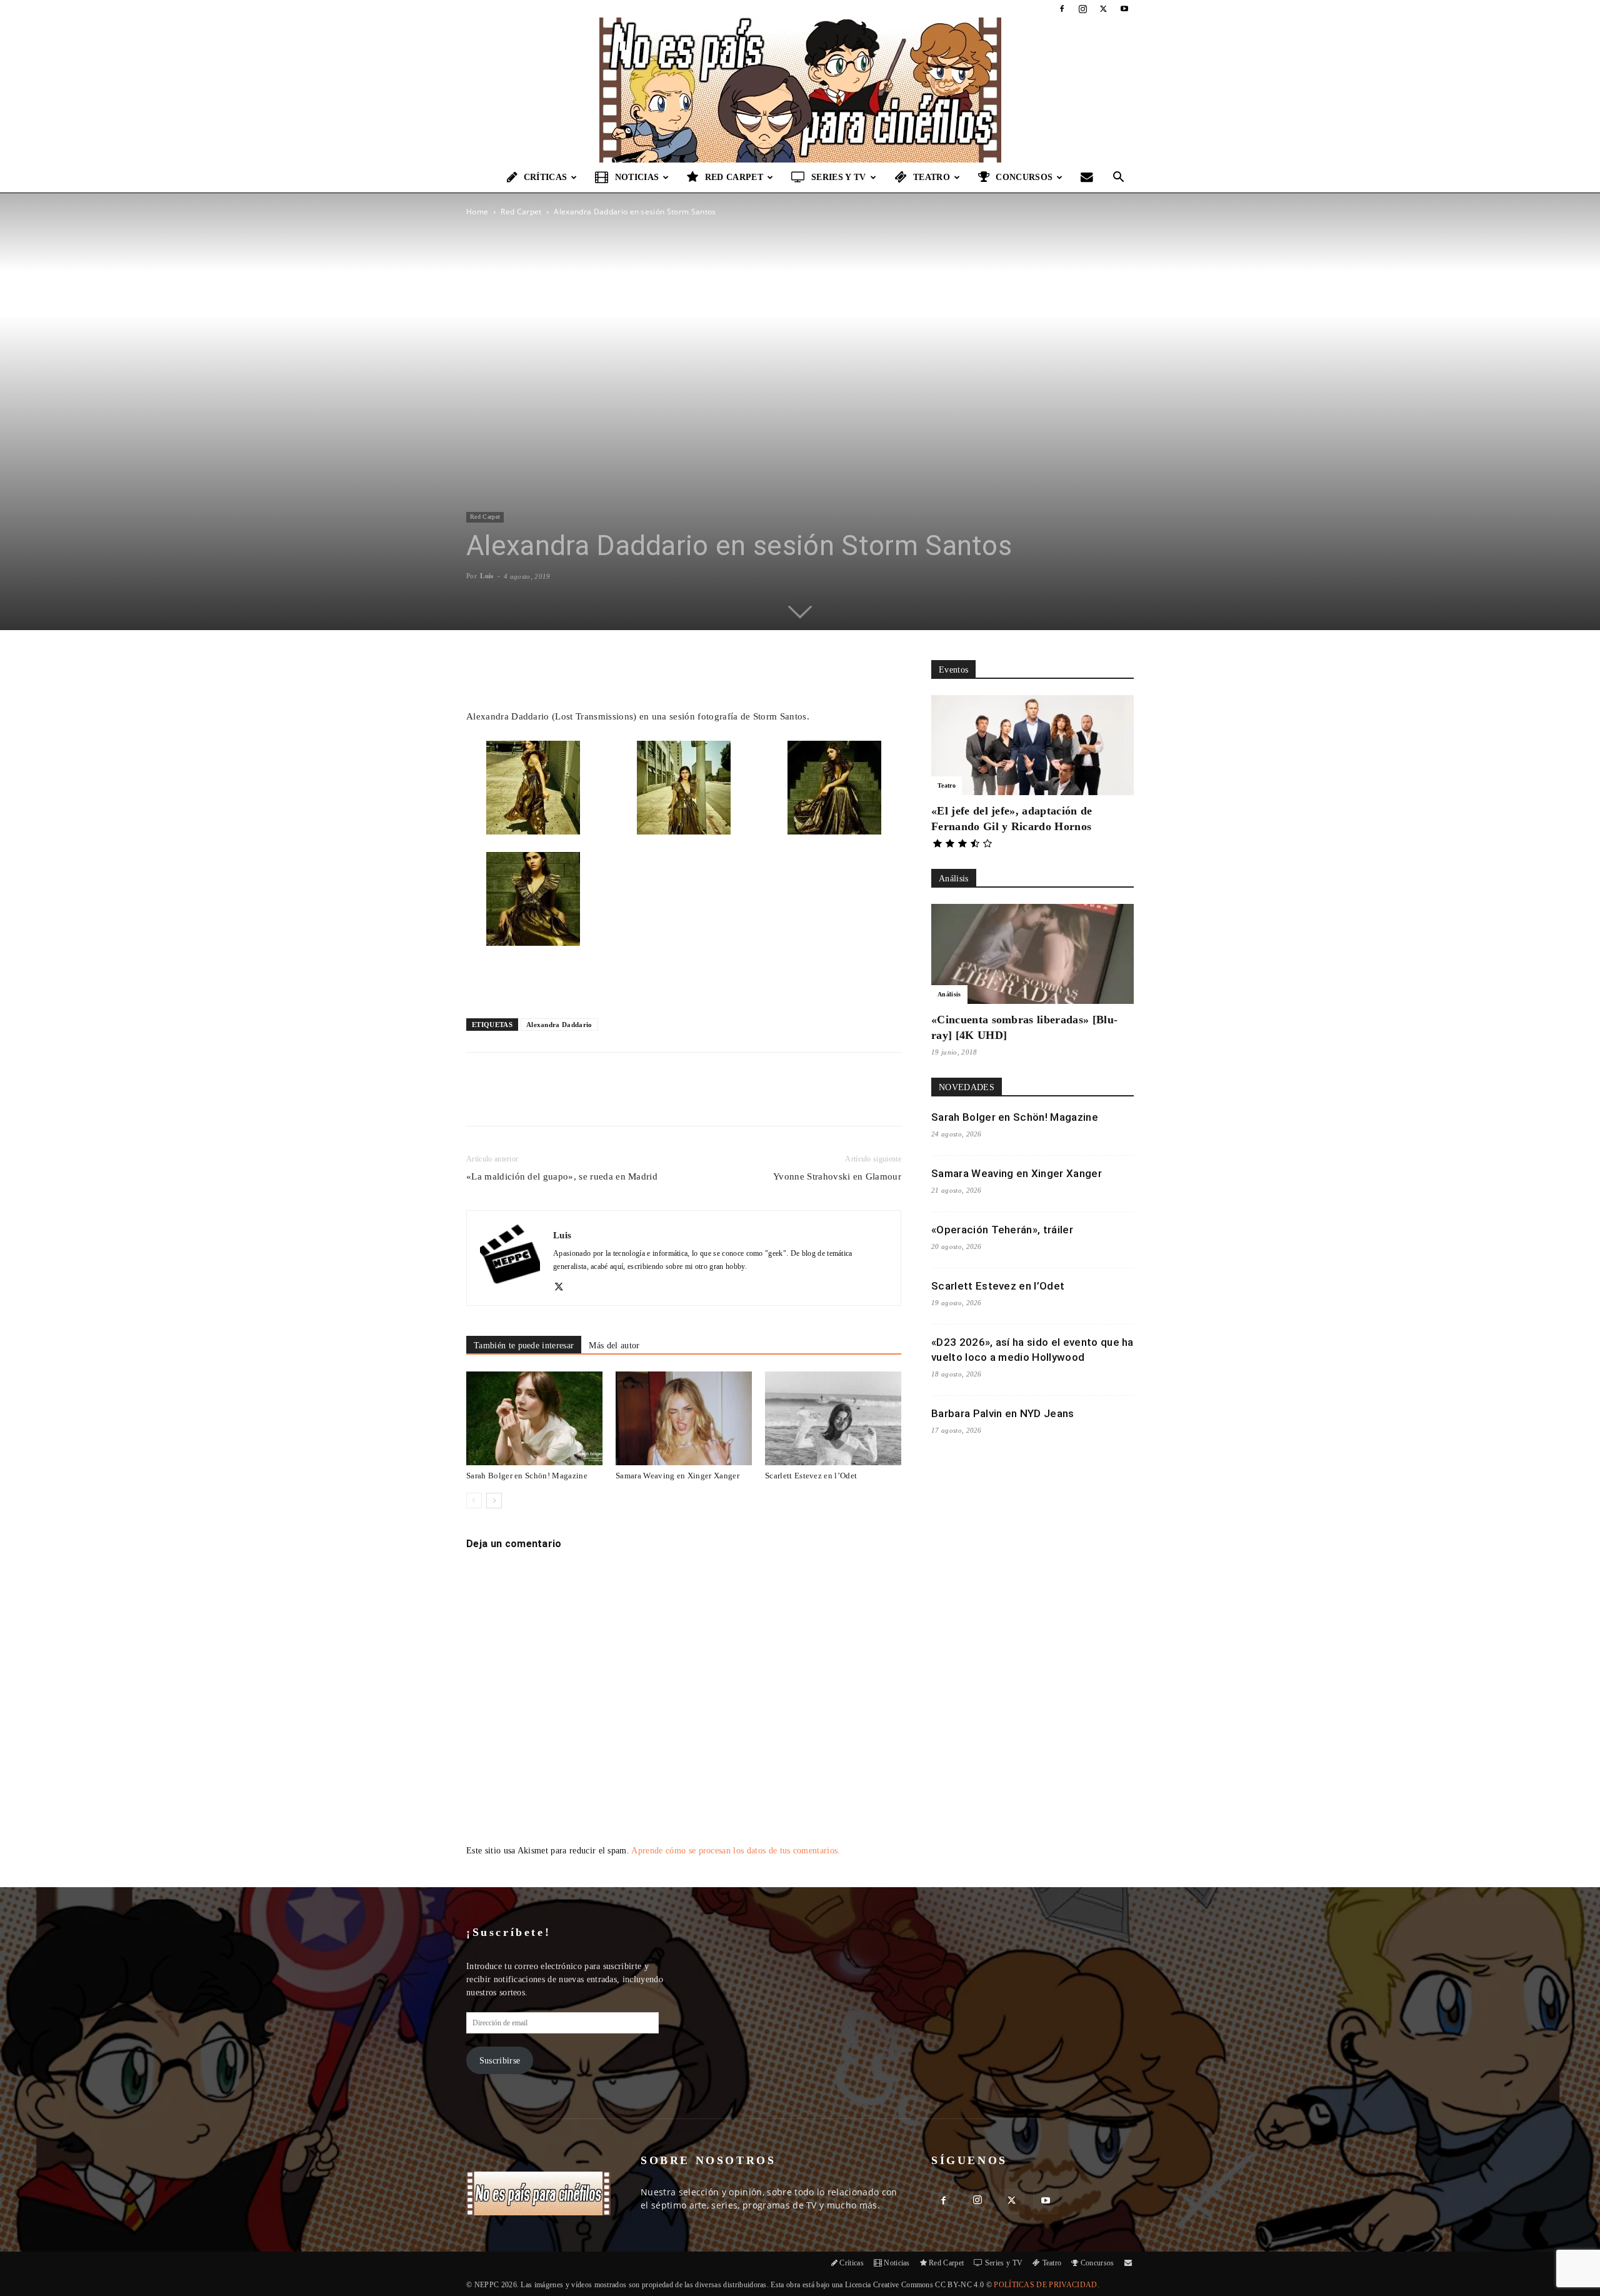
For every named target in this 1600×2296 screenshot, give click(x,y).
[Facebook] (1062, 9)
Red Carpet (734, 177)
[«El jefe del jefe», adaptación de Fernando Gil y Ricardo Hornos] (1032, 745)
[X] (1104, 9)
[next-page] (494, 1501)
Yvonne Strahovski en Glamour (837, 1176)
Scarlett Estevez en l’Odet (811, 1476)
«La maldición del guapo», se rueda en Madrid (562, 1176)
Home (477, 212)
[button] (1119, 178)
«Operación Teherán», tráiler (1002, 1230)
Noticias (637, 177)
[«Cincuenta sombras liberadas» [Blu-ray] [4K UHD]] (1032, 954)
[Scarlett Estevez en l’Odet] (833, 1418)
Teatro (932, 177)
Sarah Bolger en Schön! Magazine (527, 1476)
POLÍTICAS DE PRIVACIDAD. (1047, 2285)
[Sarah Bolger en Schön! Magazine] (534, 1418)
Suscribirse (500, 2061)
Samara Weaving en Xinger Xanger (677, 1476)
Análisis (949, 994)
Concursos (1024, 177)
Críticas (546, 177)
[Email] (641, 1100)
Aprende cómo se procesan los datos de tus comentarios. (736, 1851)
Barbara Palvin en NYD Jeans (1003, 1413)
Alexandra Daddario (559, 1025)
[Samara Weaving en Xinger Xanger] (684, 1418)
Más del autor (614, 1346)
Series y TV (839, 177)
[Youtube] (1124, 9)
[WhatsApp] (612, 1100)
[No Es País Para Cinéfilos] (800, 90)
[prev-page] (474, 1501)
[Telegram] (669, 1100)
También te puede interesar (524, 1346)
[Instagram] (1082, 9)
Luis (487, 576)
